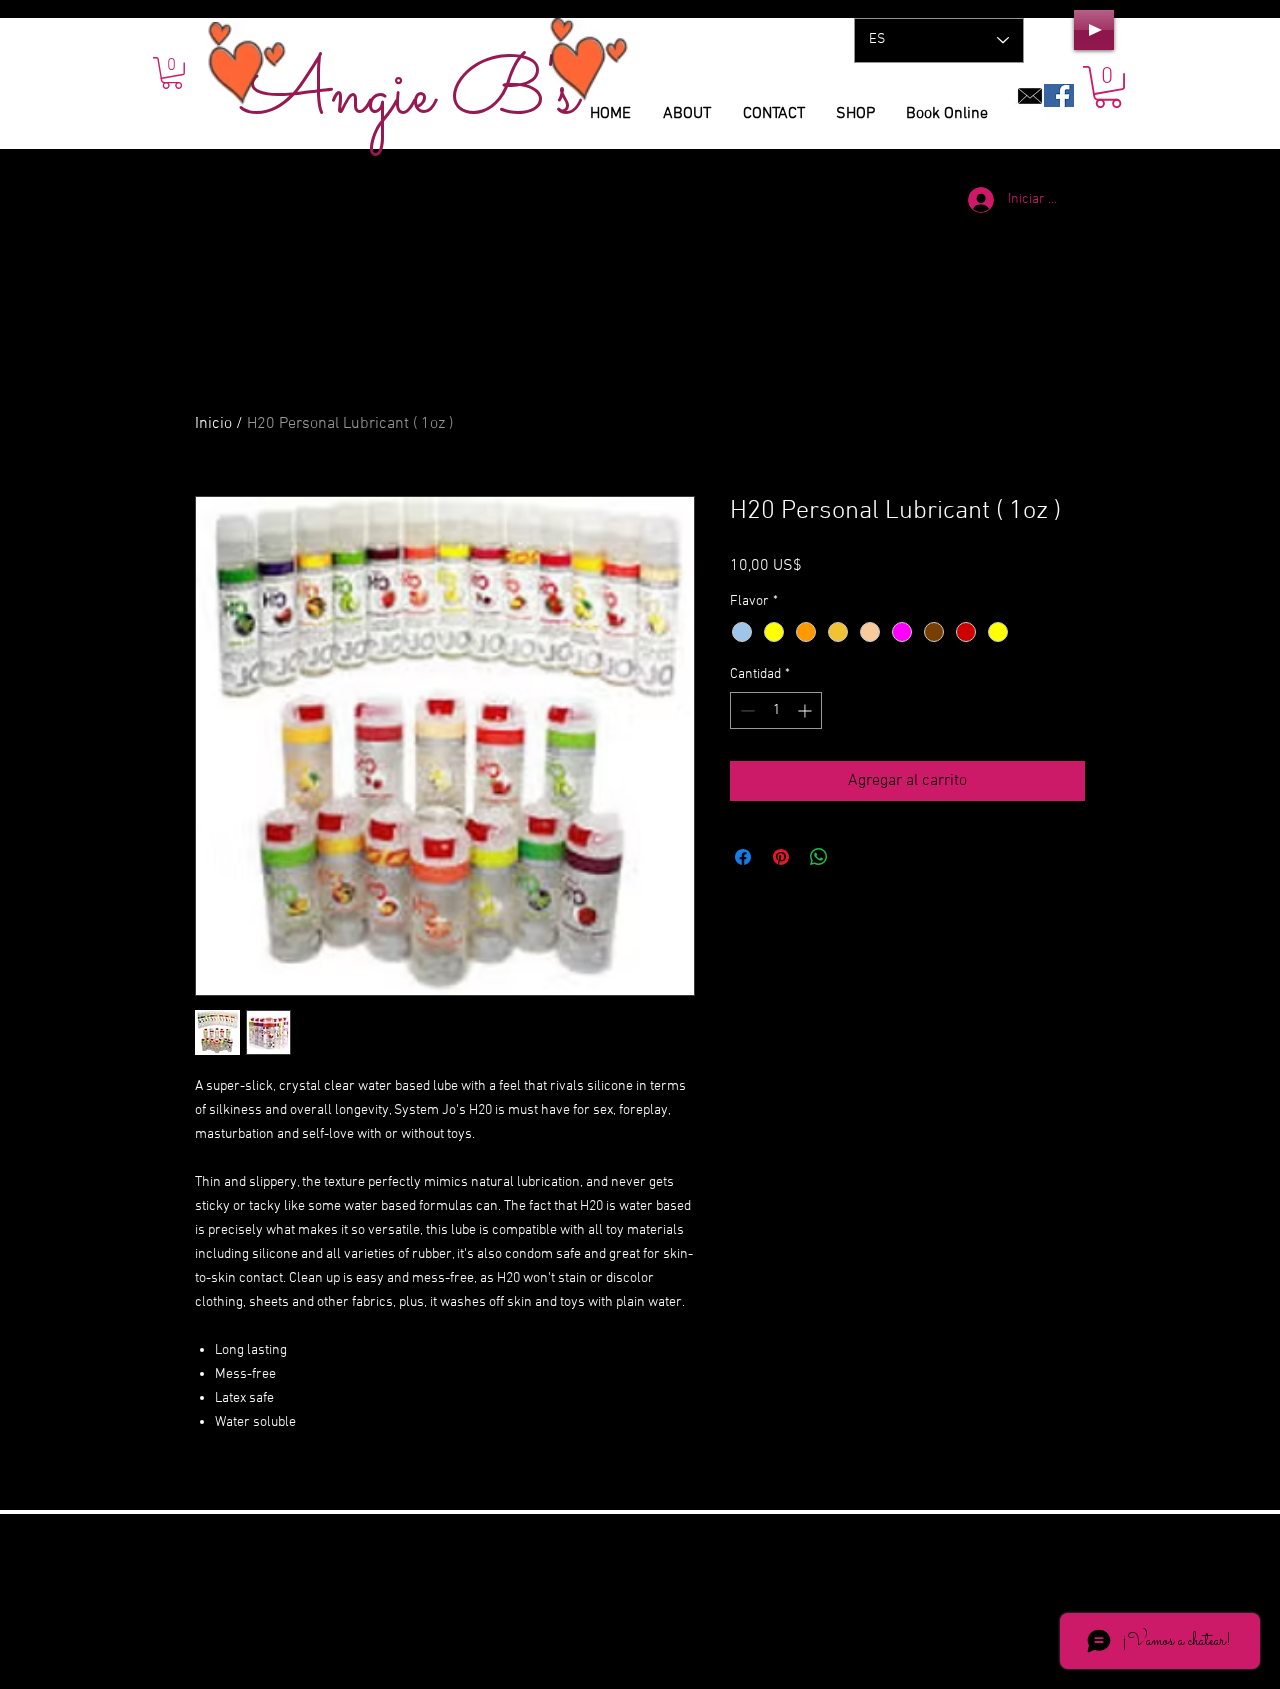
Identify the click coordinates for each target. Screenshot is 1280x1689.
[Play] (1094, 30)
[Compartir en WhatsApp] (819, 857)
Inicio (213, 424)
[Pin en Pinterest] (781, 857)
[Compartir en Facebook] (743, 857)
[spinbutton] (776, 710)
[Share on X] (857, 857)
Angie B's (410, 95)
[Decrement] (745, 710)
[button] (1108, 87)
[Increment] (806, 710)
